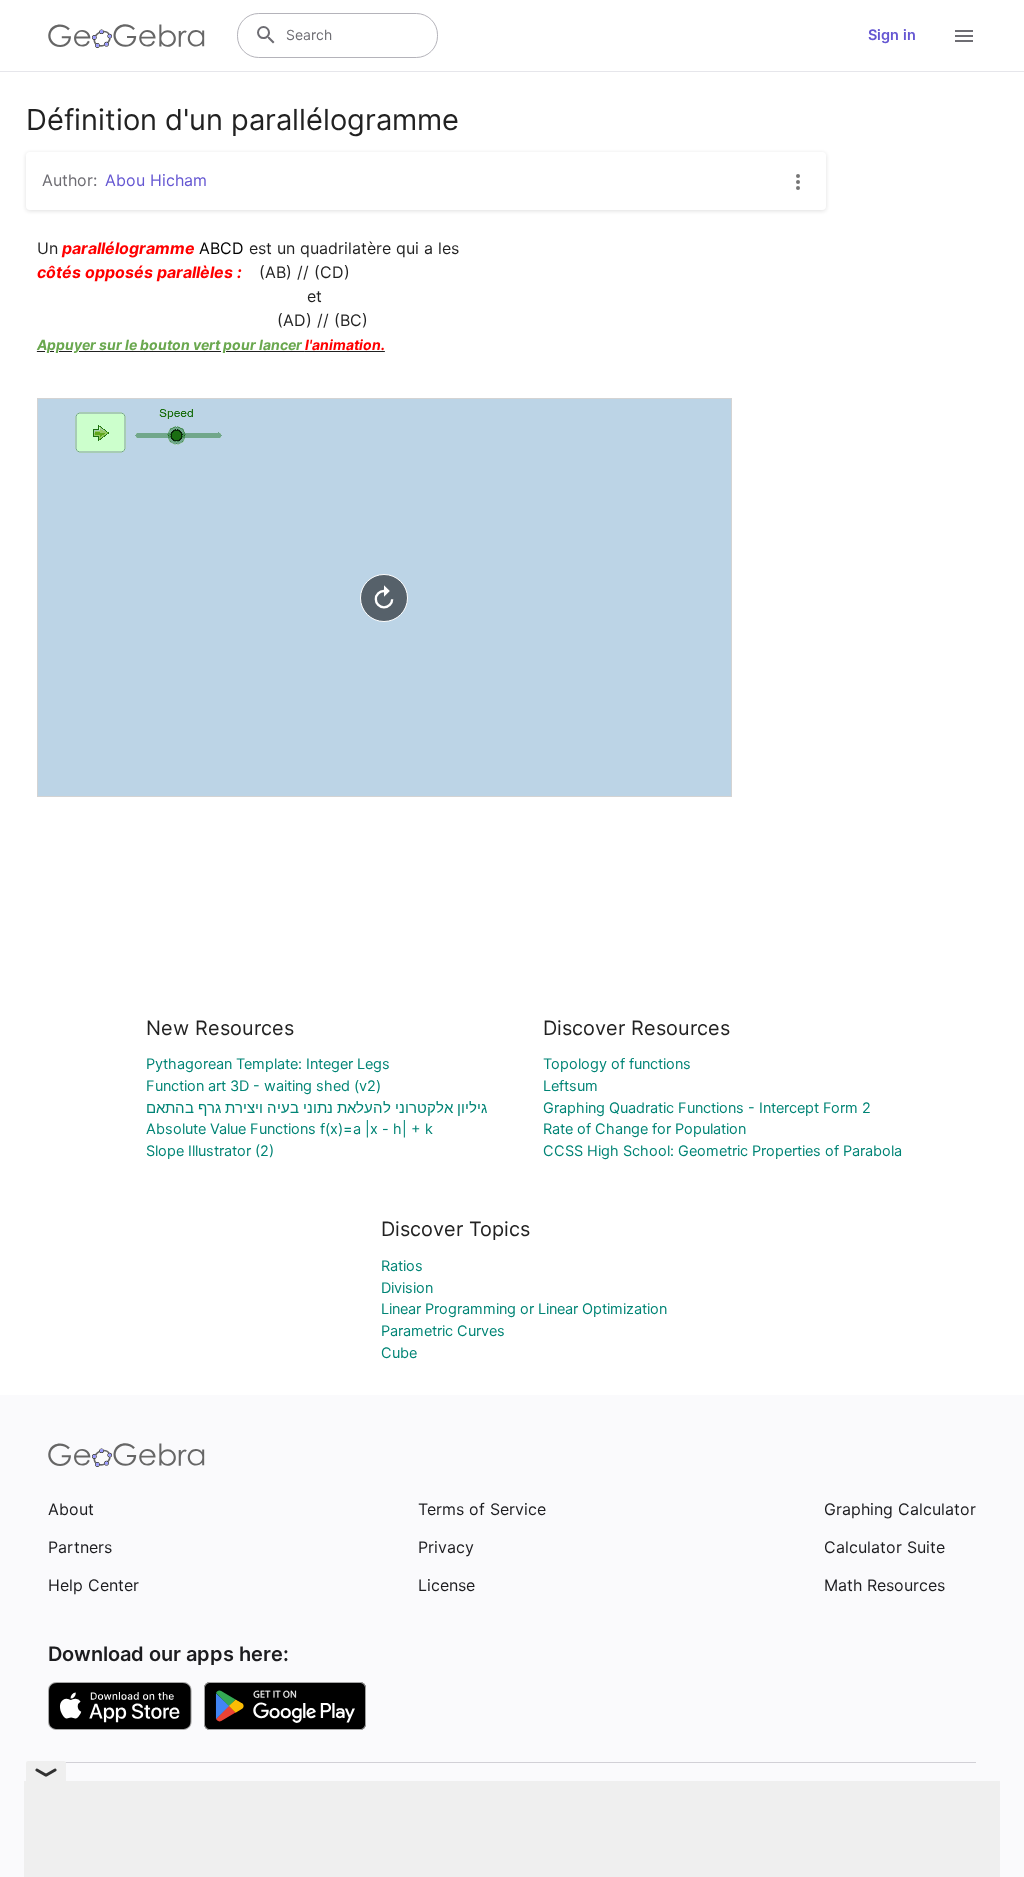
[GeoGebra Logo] (126, 36)
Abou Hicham (156, 180)
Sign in (892, 35)
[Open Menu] (964, 36)
